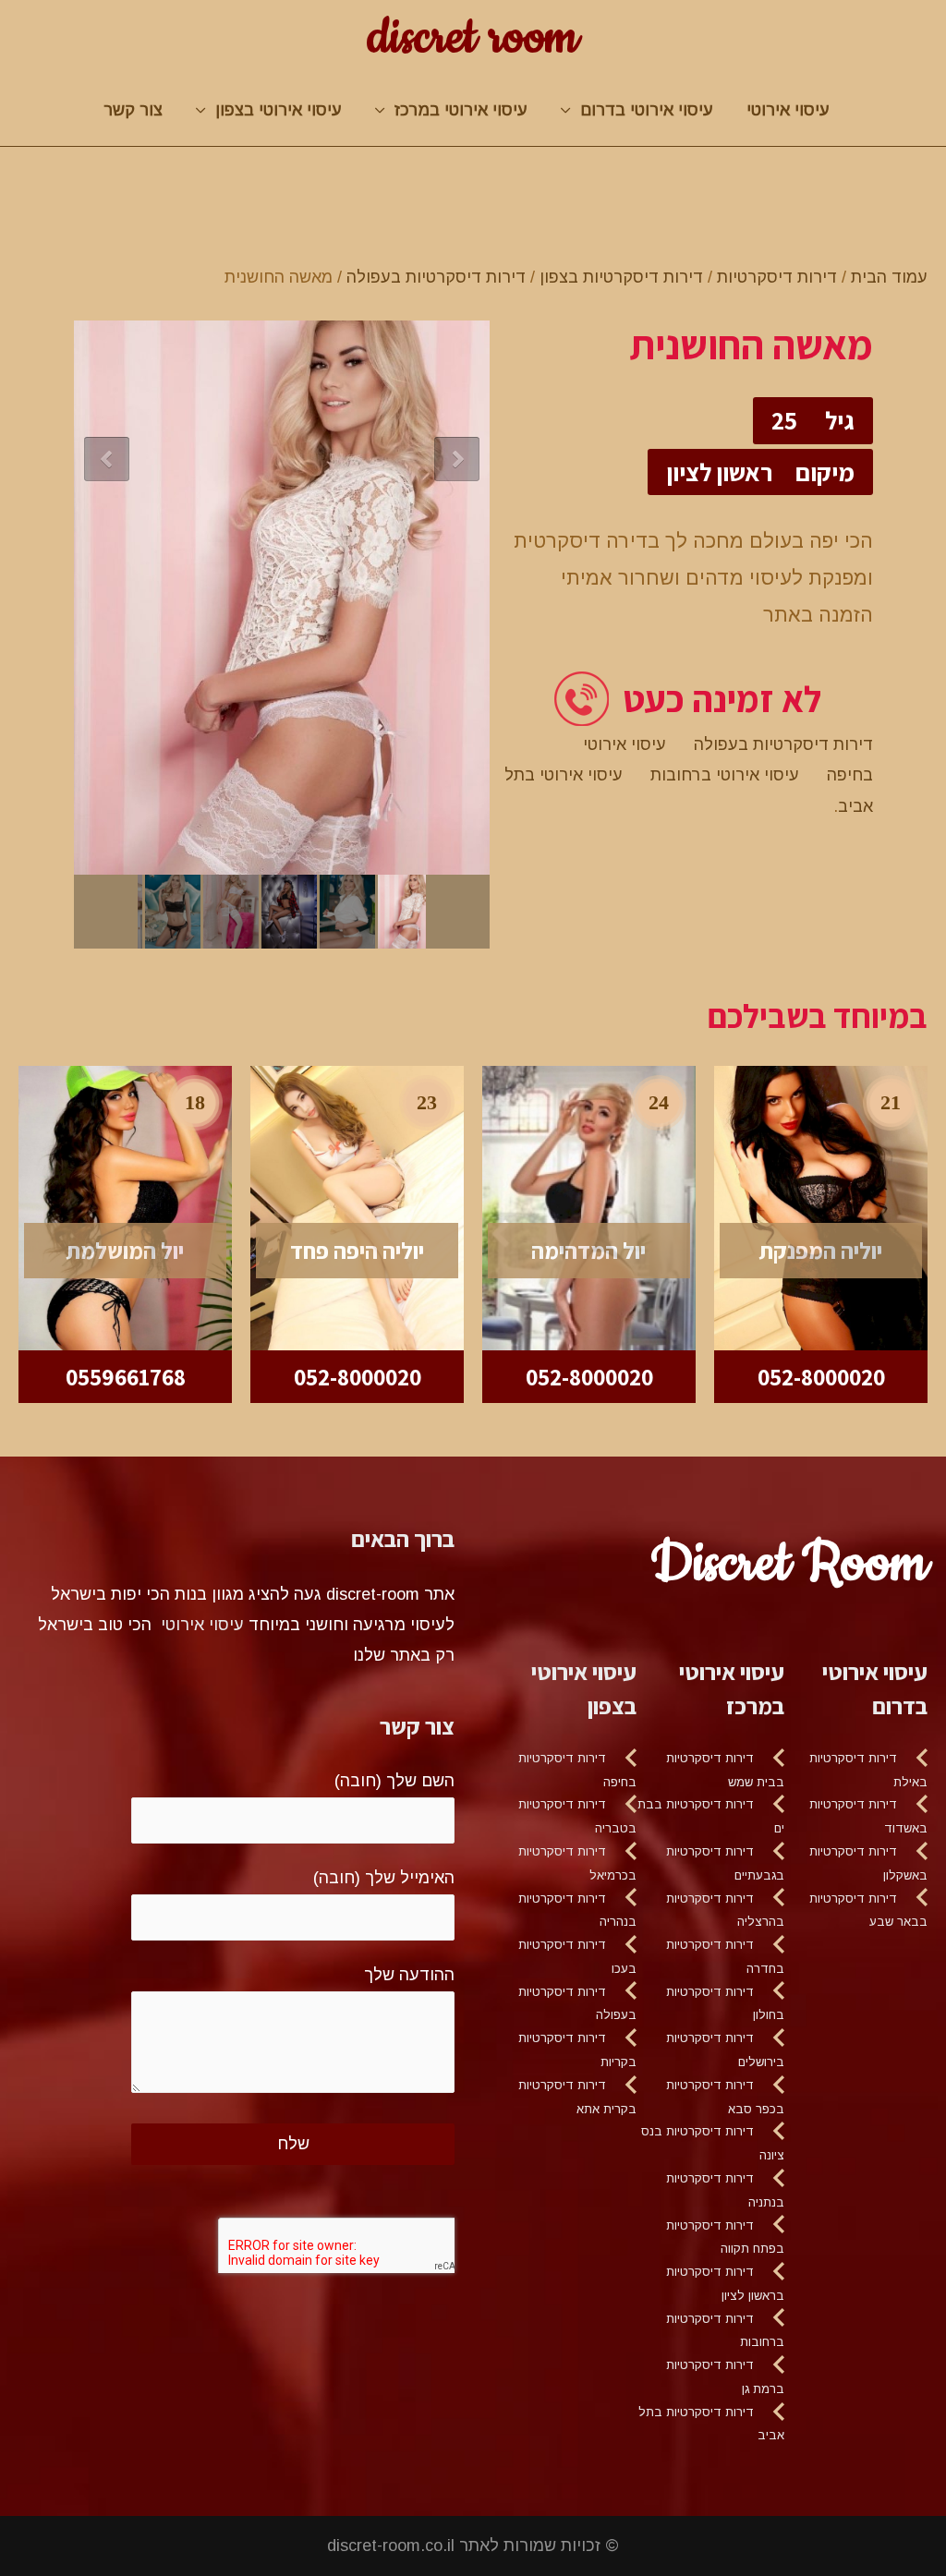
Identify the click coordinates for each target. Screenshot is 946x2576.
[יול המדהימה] (589, 1207)
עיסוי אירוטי (788, 110)
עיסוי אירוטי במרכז (461, 110)
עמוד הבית (889, 277)
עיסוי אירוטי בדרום (647, 110)
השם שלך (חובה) (394, 1781)
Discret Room (789, 1564)
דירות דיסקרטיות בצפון (621, 277)
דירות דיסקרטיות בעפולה (436, 277)
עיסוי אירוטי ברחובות (725, 775)
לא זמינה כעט (722, 699)
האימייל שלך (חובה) (384, 1878)
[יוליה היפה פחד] (357, 1207)
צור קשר (133, 110)
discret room (473, 38)
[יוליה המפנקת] (821, 1207)
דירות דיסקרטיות (777, 277)
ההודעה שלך (409, 1975)
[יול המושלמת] (125, 1207)
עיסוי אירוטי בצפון (279, 110)
